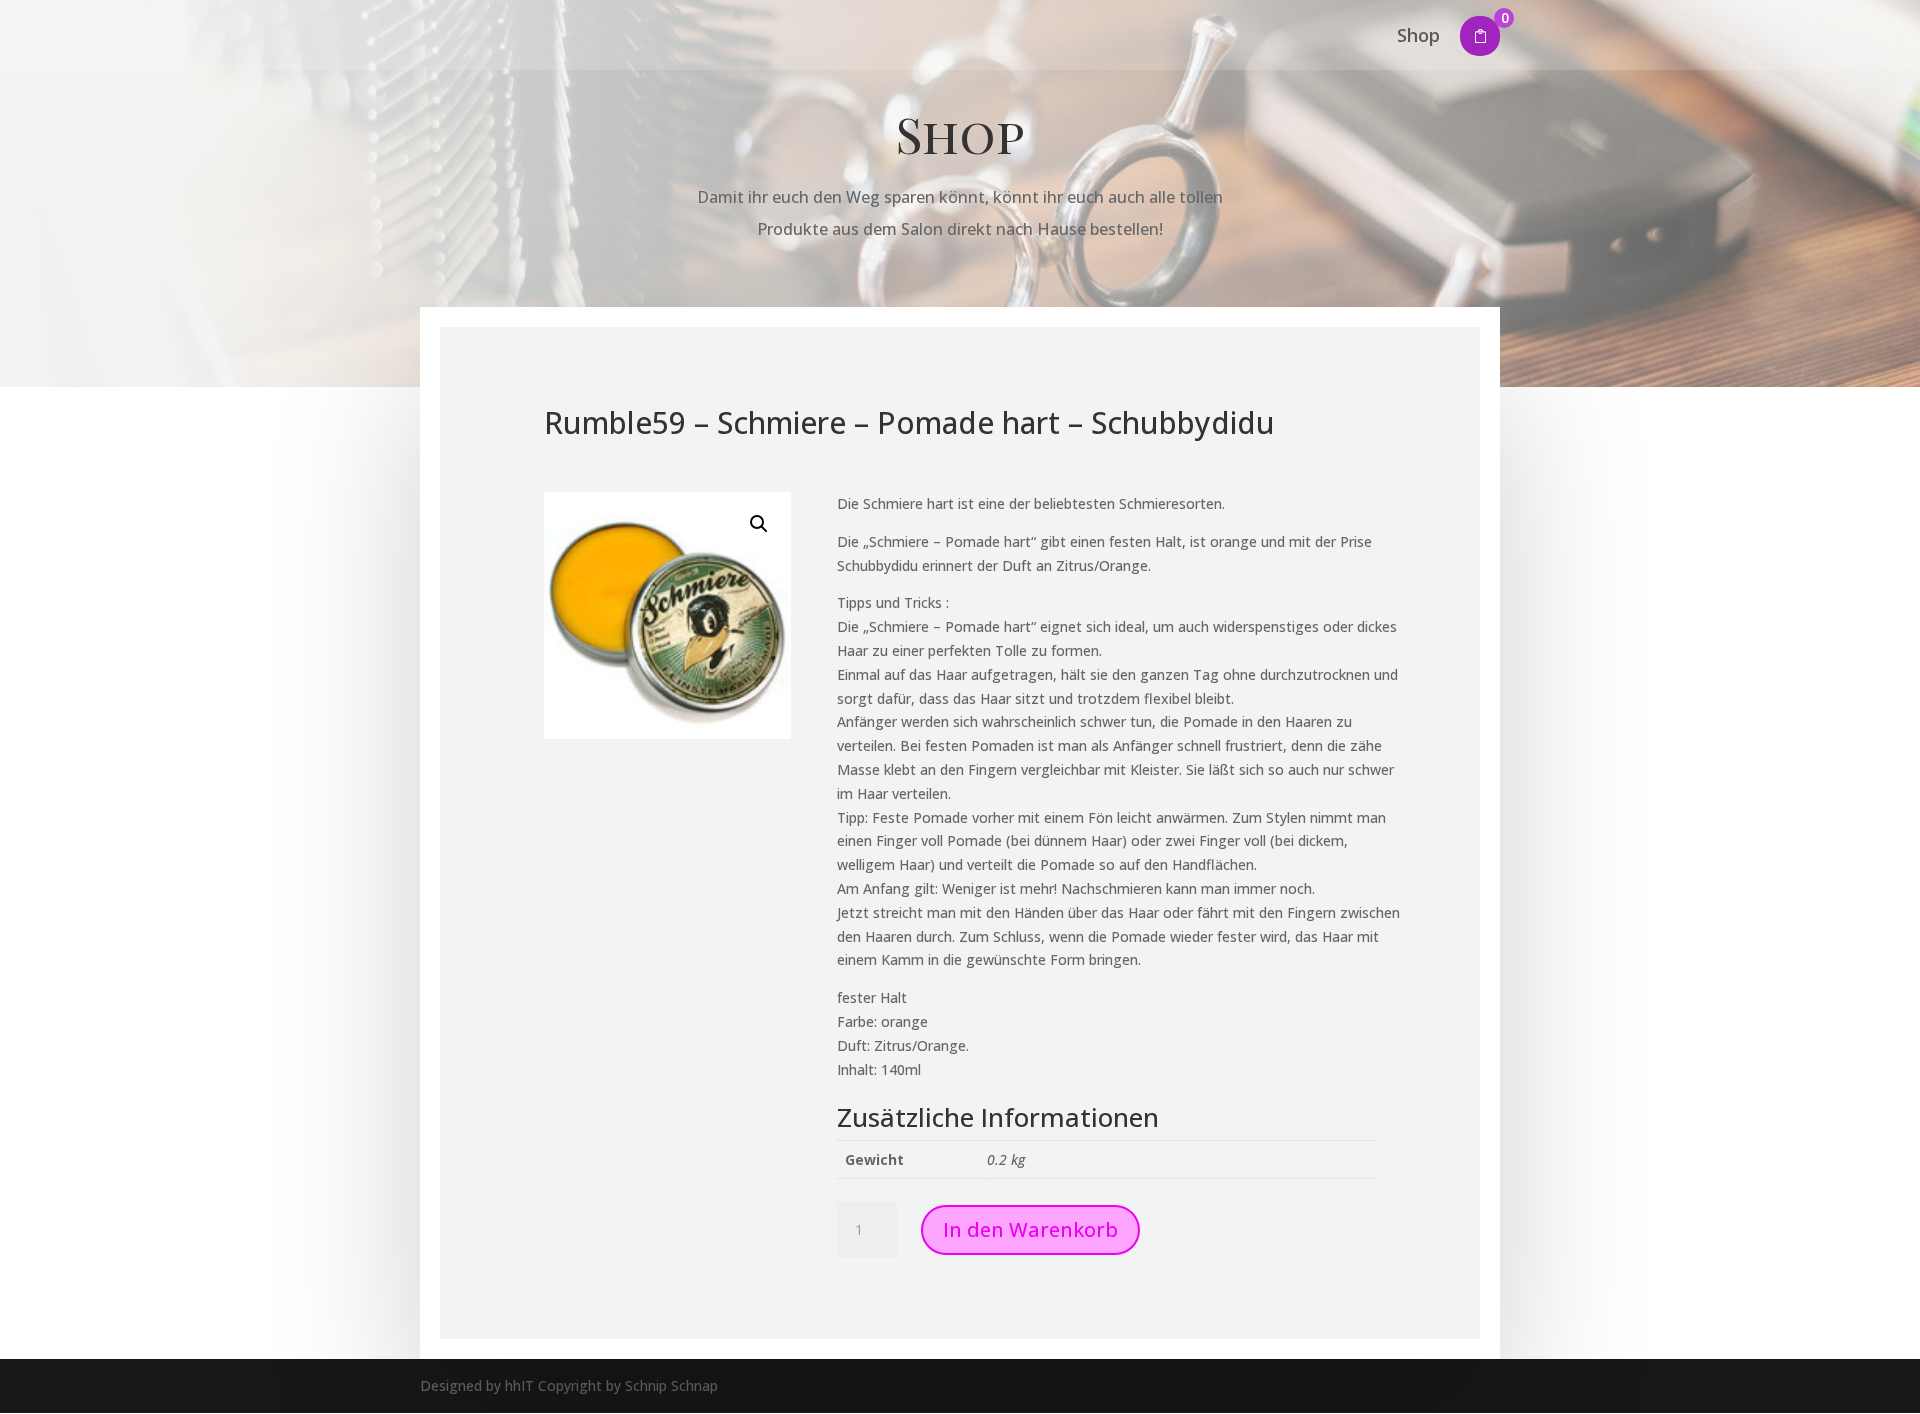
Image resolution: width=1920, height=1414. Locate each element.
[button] (759, 524)
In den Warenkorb (1030, 1229)
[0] (1480, 36)
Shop (1418, 37)
